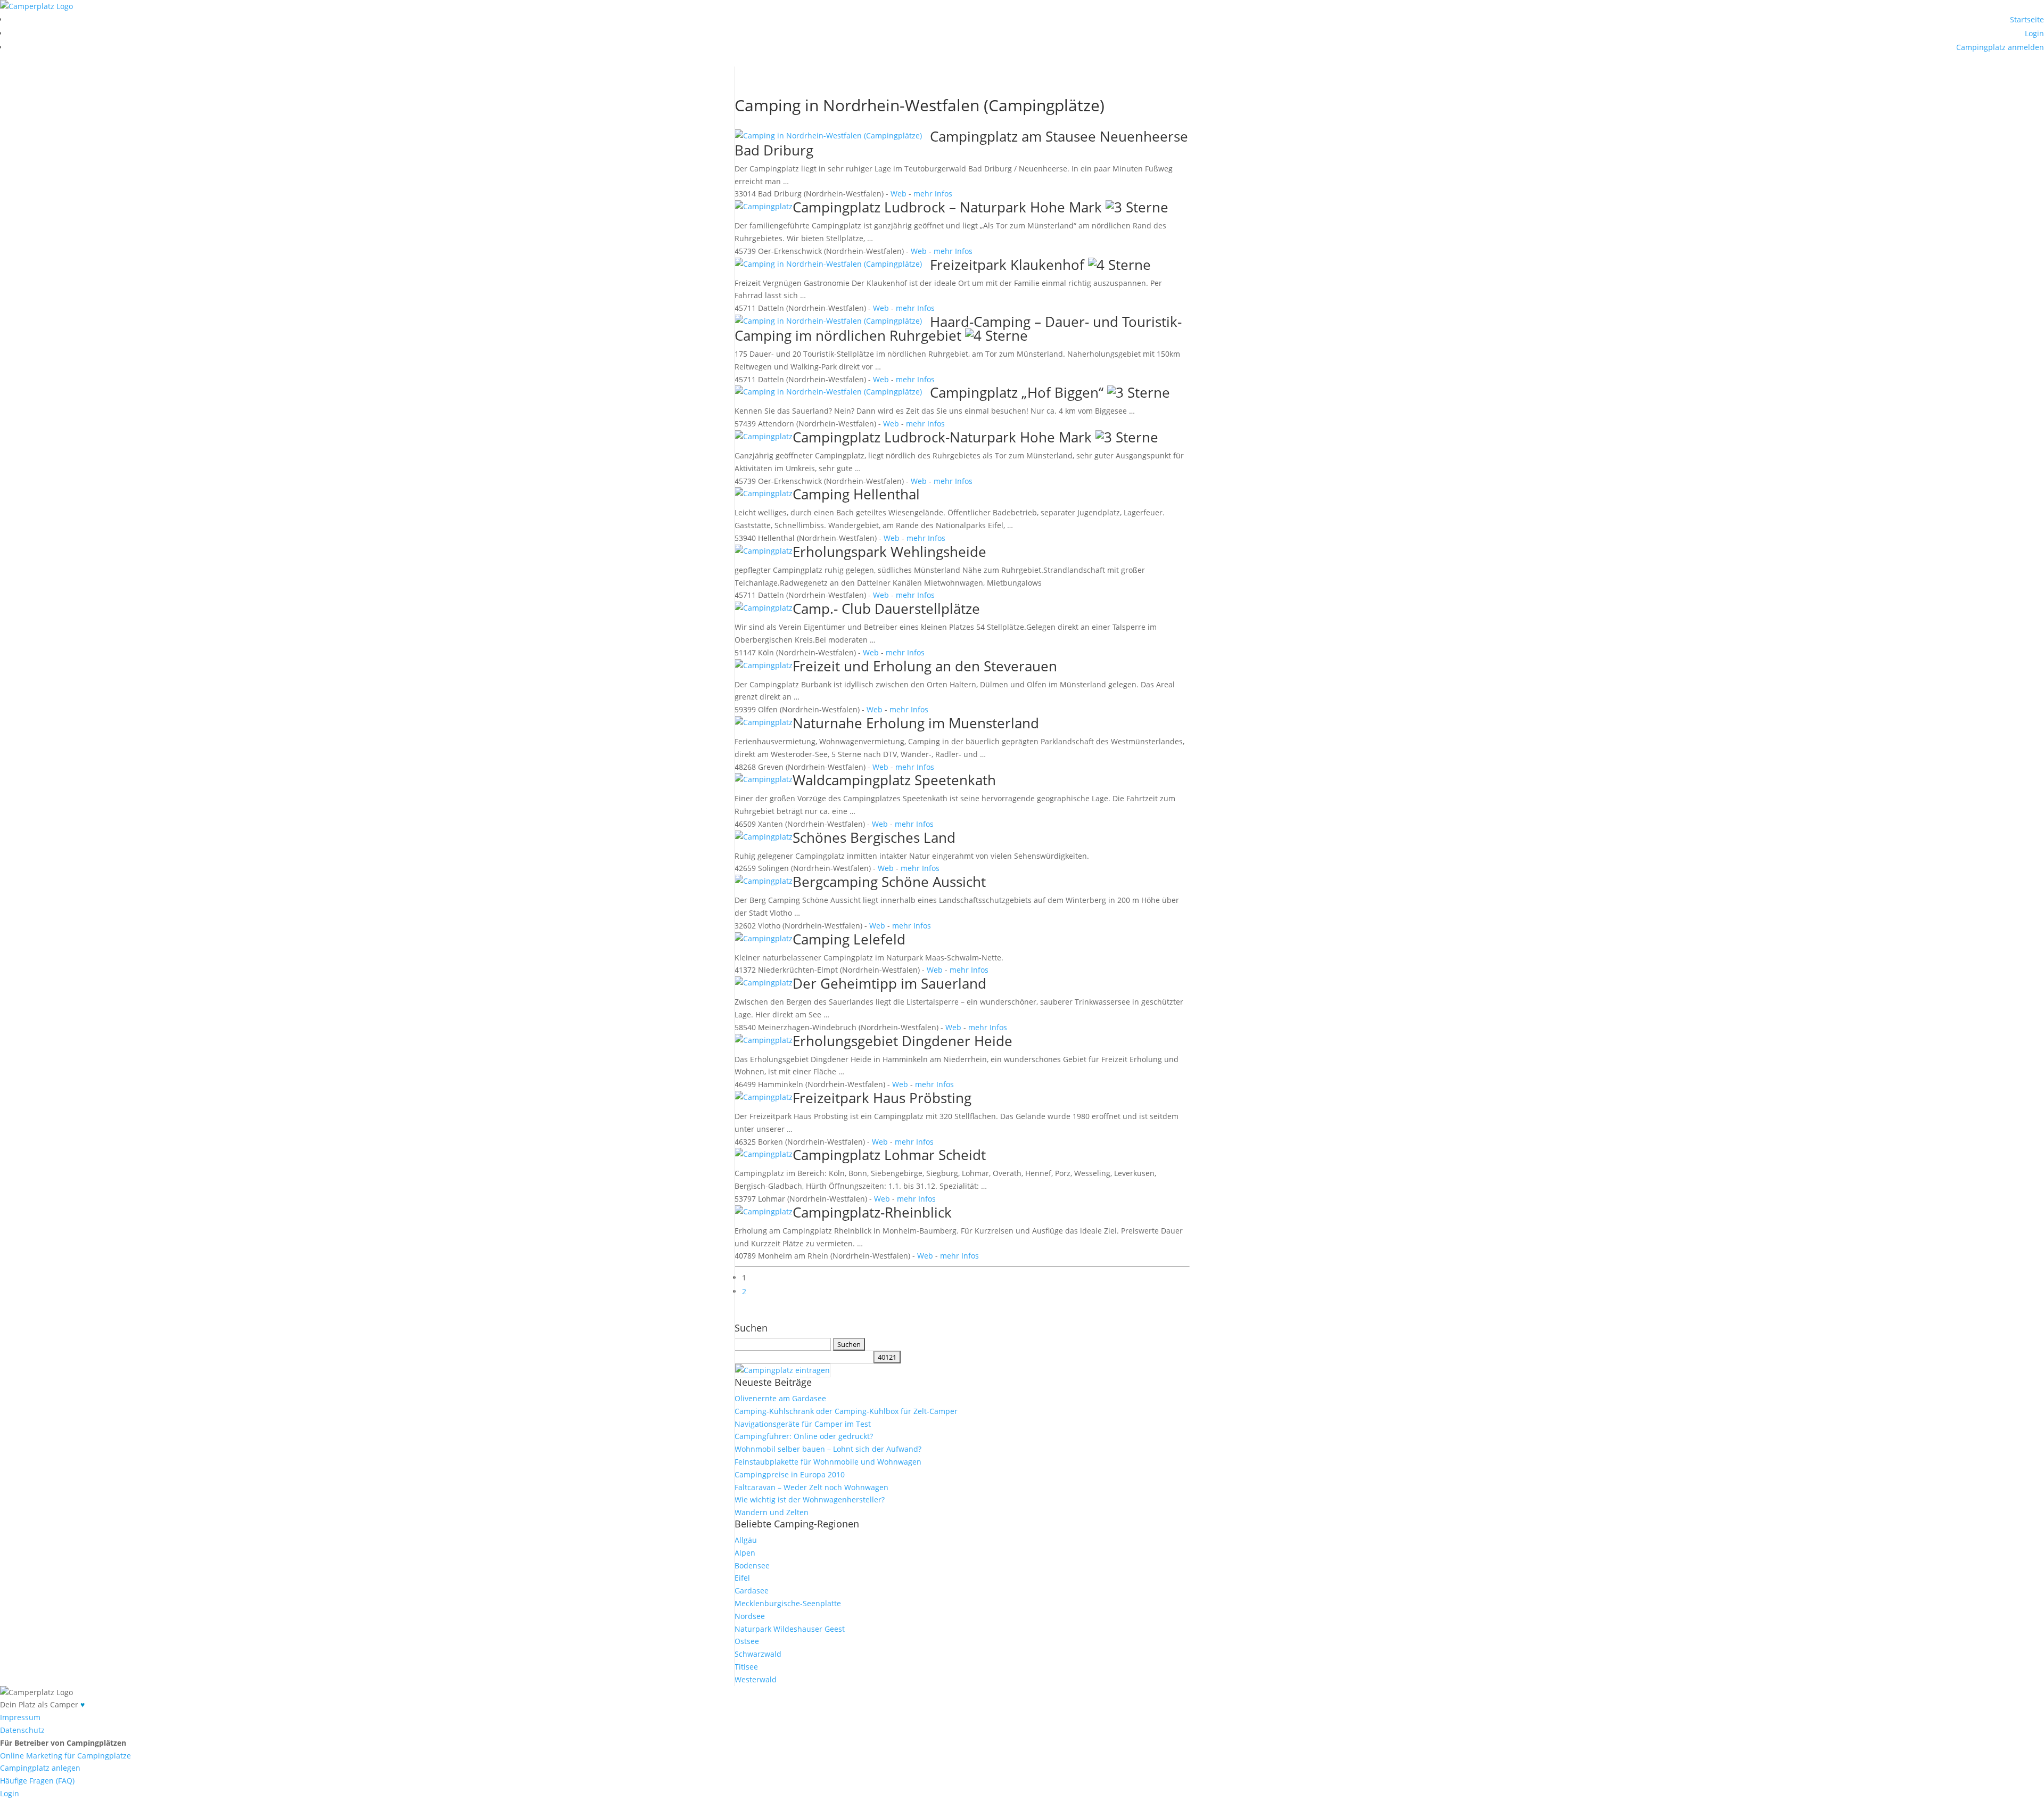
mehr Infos (933, 194)
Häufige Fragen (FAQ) (37, 1781)
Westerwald (756, 1679)
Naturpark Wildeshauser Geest (790, 1629)
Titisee (746, 1667)
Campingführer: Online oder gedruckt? (804, 1436)
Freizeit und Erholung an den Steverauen (925, 666)
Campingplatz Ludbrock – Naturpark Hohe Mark (947, 207)
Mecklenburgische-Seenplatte (788, 1603)
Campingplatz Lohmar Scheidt (889, 1155)
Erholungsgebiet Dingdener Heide (903, 1041)
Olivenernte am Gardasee (780, 1398)
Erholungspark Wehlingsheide (889, 552)
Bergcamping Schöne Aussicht (889, 882)
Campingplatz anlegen (40, 1768)
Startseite (2027, 19)
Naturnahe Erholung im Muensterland (916, 723)
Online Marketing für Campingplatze (65, 1756)
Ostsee (747, 1641)
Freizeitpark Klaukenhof (1007, 265)
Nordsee (750, 1616)
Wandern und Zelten (772, 1512)
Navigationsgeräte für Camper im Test (803, 1424)
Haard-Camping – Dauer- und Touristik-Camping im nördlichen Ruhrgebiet (958, 328)
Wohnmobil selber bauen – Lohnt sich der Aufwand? (828, 1449)
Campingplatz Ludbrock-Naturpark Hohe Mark (942, 437)
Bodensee (752, 1565)
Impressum (20, 1717)
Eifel (742, 1578)
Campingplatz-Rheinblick (872, 1212)
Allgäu (746, 1540)
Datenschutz (22, 1730)
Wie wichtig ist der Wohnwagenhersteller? (810, 1499)
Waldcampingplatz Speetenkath (894, 780)
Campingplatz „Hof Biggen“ (1017, 392)
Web (899, 194)
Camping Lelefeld (849, 939)
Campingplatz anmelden (2000, 47)
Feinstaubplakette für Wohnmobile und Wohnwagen (828, 1462)
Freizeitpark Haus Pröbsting (882, 1098)
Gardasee (752, 1591)
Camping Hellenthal (856, 494)
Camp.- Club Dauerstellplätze (886, 609)
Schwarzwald (758, 1654)
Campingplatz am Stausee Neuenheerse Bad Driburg (961, 143)
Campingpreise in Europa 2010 (790, 1474)
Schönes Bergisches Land (874, 837)
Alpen (745, 1553)
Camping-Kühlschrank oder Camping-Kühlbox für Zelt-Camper (846, 1411)
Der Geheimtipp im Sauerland (889, 983)
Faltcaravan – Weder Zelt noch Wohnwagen (811, 1487)
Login (2034, 33)
